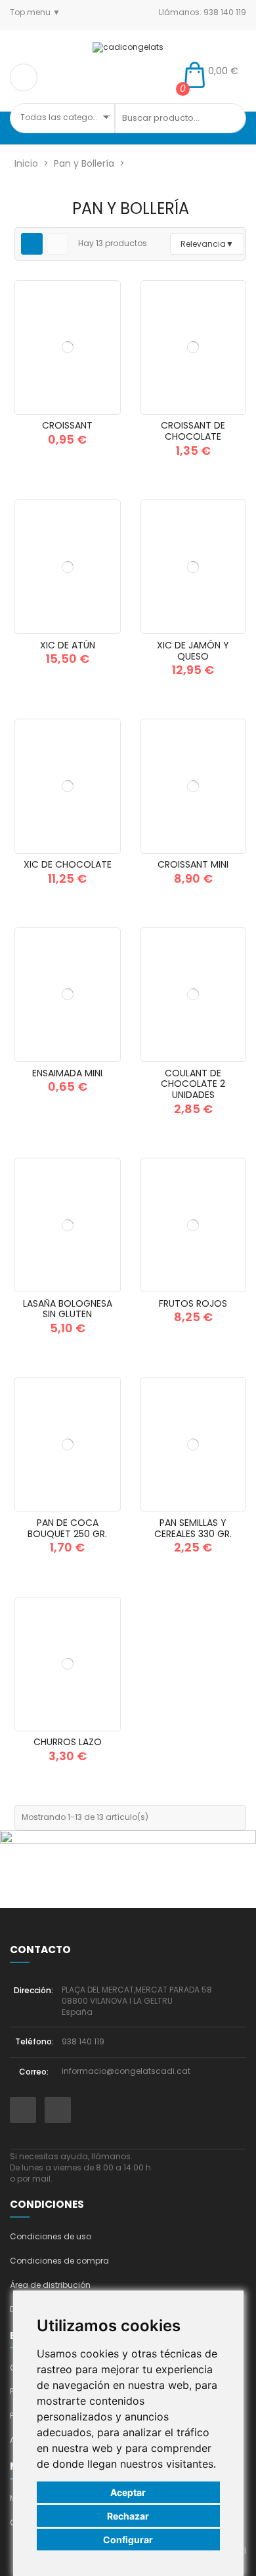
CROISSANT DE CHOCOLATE (193, 431)
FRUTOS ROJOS (193, 1303)
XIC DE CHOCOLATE (68, 864)
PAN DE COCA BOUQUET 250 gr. (67, 1528)
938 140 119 (83, 2041)
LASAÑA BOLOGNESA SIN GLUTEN (68, 1309)
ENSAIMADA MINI (67, 1073)
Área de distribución (50, 2285)
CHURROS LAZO (68, 1742)
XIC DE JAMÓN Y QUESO (193, 651)
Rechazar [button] (128, 2516)
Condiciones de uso (51, 2236)
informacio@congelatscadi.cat (126, 2071)
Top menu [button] (31, 12)
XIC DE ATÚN (68, 645)
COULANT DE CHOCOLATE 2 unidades (193, 1084)
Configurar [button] (128, 2540)
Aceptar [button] (128, 2492)
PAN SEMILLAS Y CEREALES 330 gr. (193, 1528)
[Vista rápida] (104, 410)
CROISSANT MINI (193, 864)
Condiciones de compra (59, 2261)
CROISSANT (67, 425)
